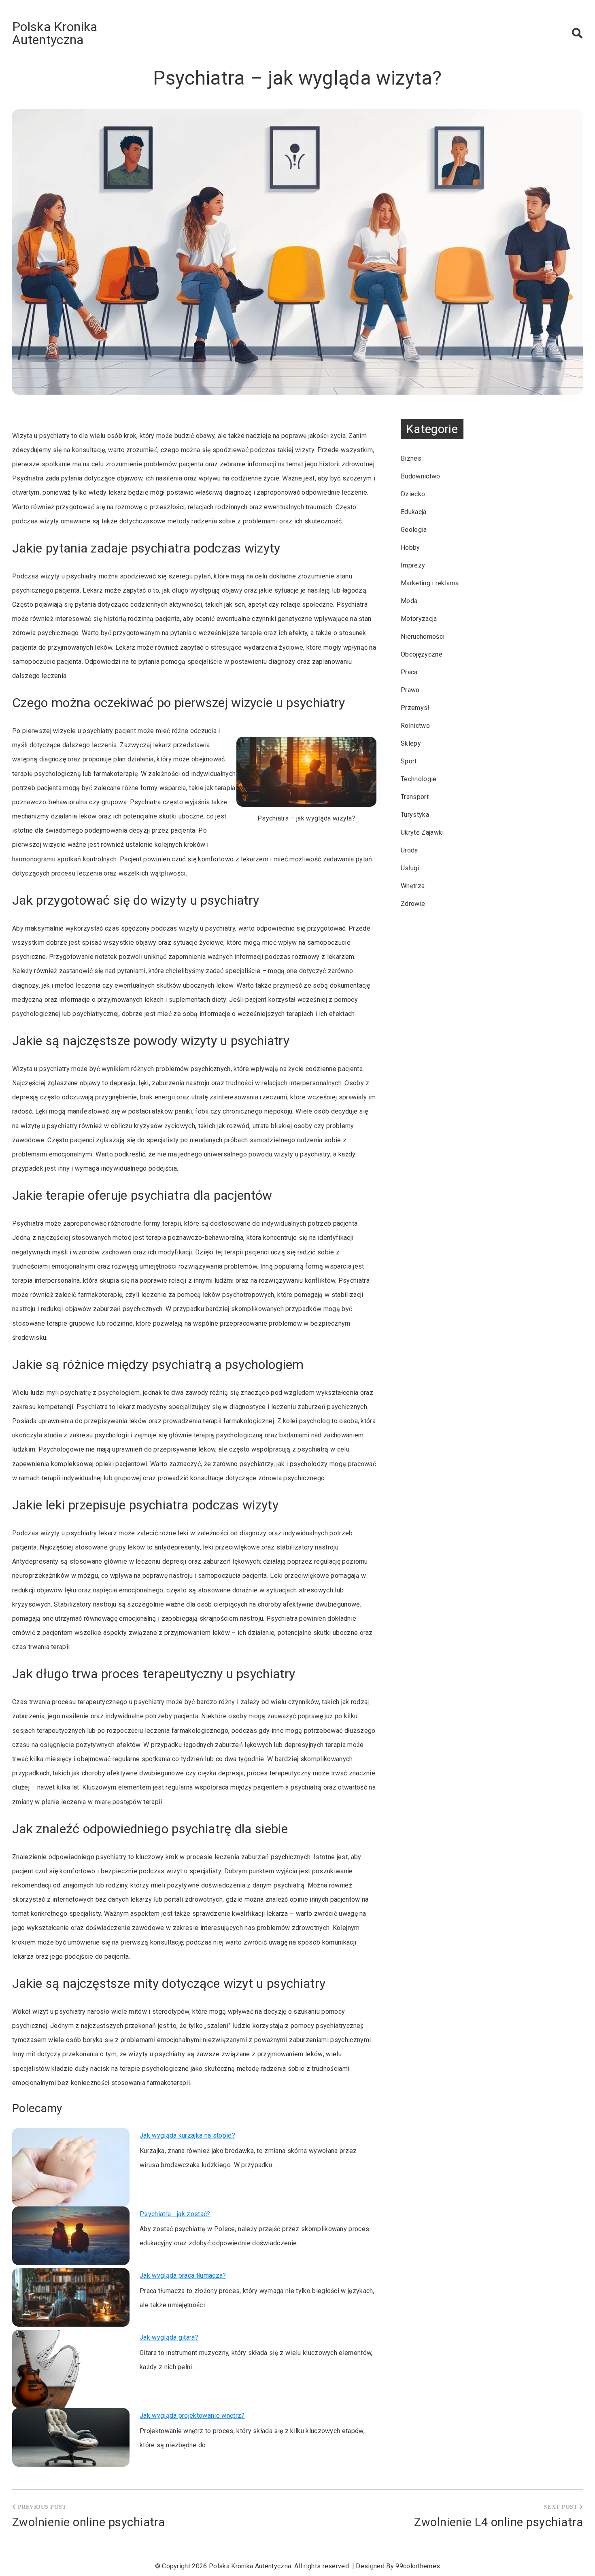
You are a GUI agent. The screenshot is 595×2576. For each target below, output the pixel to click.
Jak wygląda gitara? (169, 2337)
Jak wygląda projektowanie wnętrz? (192, 2416)
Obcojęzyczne (422, 654)
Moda (409, 601)
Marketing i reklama (430, 583)
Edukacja (414, 512)
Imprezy (413, 565)
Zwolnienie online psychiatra (88, 2522)
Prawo (410, 690)
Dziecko (413, 494)
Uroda (409, 850)
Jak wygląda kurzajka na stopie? (187, 2135)
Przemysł (415, 708)
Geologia (414, 530)
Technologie (419, 779)
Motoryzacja (419, 619)
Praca (409, 672)
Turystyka (415, 815)
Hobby (410, 547)
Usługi (410, 868)
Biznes (411, 458)
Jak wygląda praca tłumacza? (183, 2275)
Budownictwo (421, 476)
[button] (577, 33)
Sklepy (411, 743)
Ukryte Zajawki (422, 832)
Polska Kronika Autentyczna (55, 33)
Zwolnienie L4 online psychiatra (498, 2522)
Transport (415, 797)
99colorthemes (418, 2566)
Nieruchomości (423, 637)
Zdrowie (413, 904)
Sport (409, 761)
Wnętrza (413, 886)
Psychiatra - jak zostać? (175, 2214)
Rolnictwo (415, 726)
